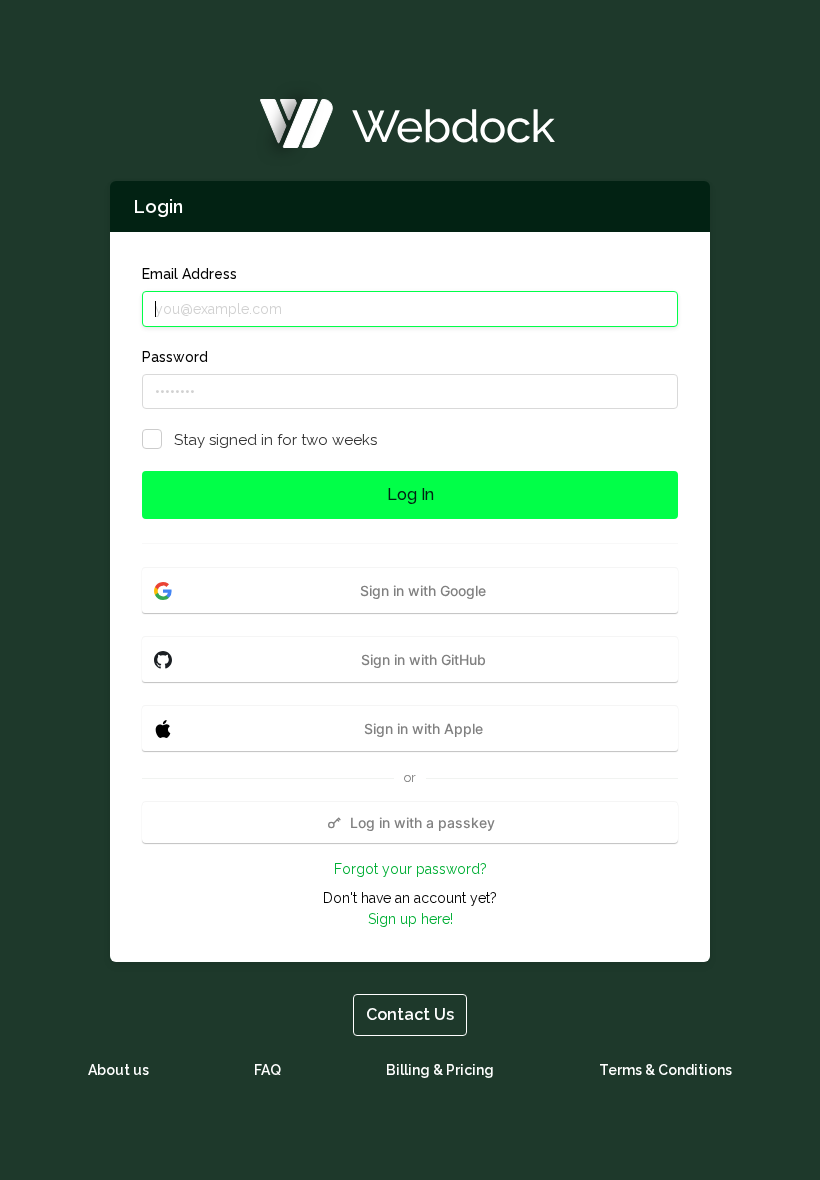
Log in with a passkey (422, 822)
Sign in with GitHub (423, 659)
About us (118, 1070)
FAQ (267, 1070)
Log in (410, 494)
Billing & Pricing (440, 1070)
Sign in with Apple (423, 728)
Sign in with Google (423, 590)
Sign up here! (410, 919)
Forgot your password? (410, 869)
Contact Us (410, 1014)
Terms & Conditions (665, 1070)
